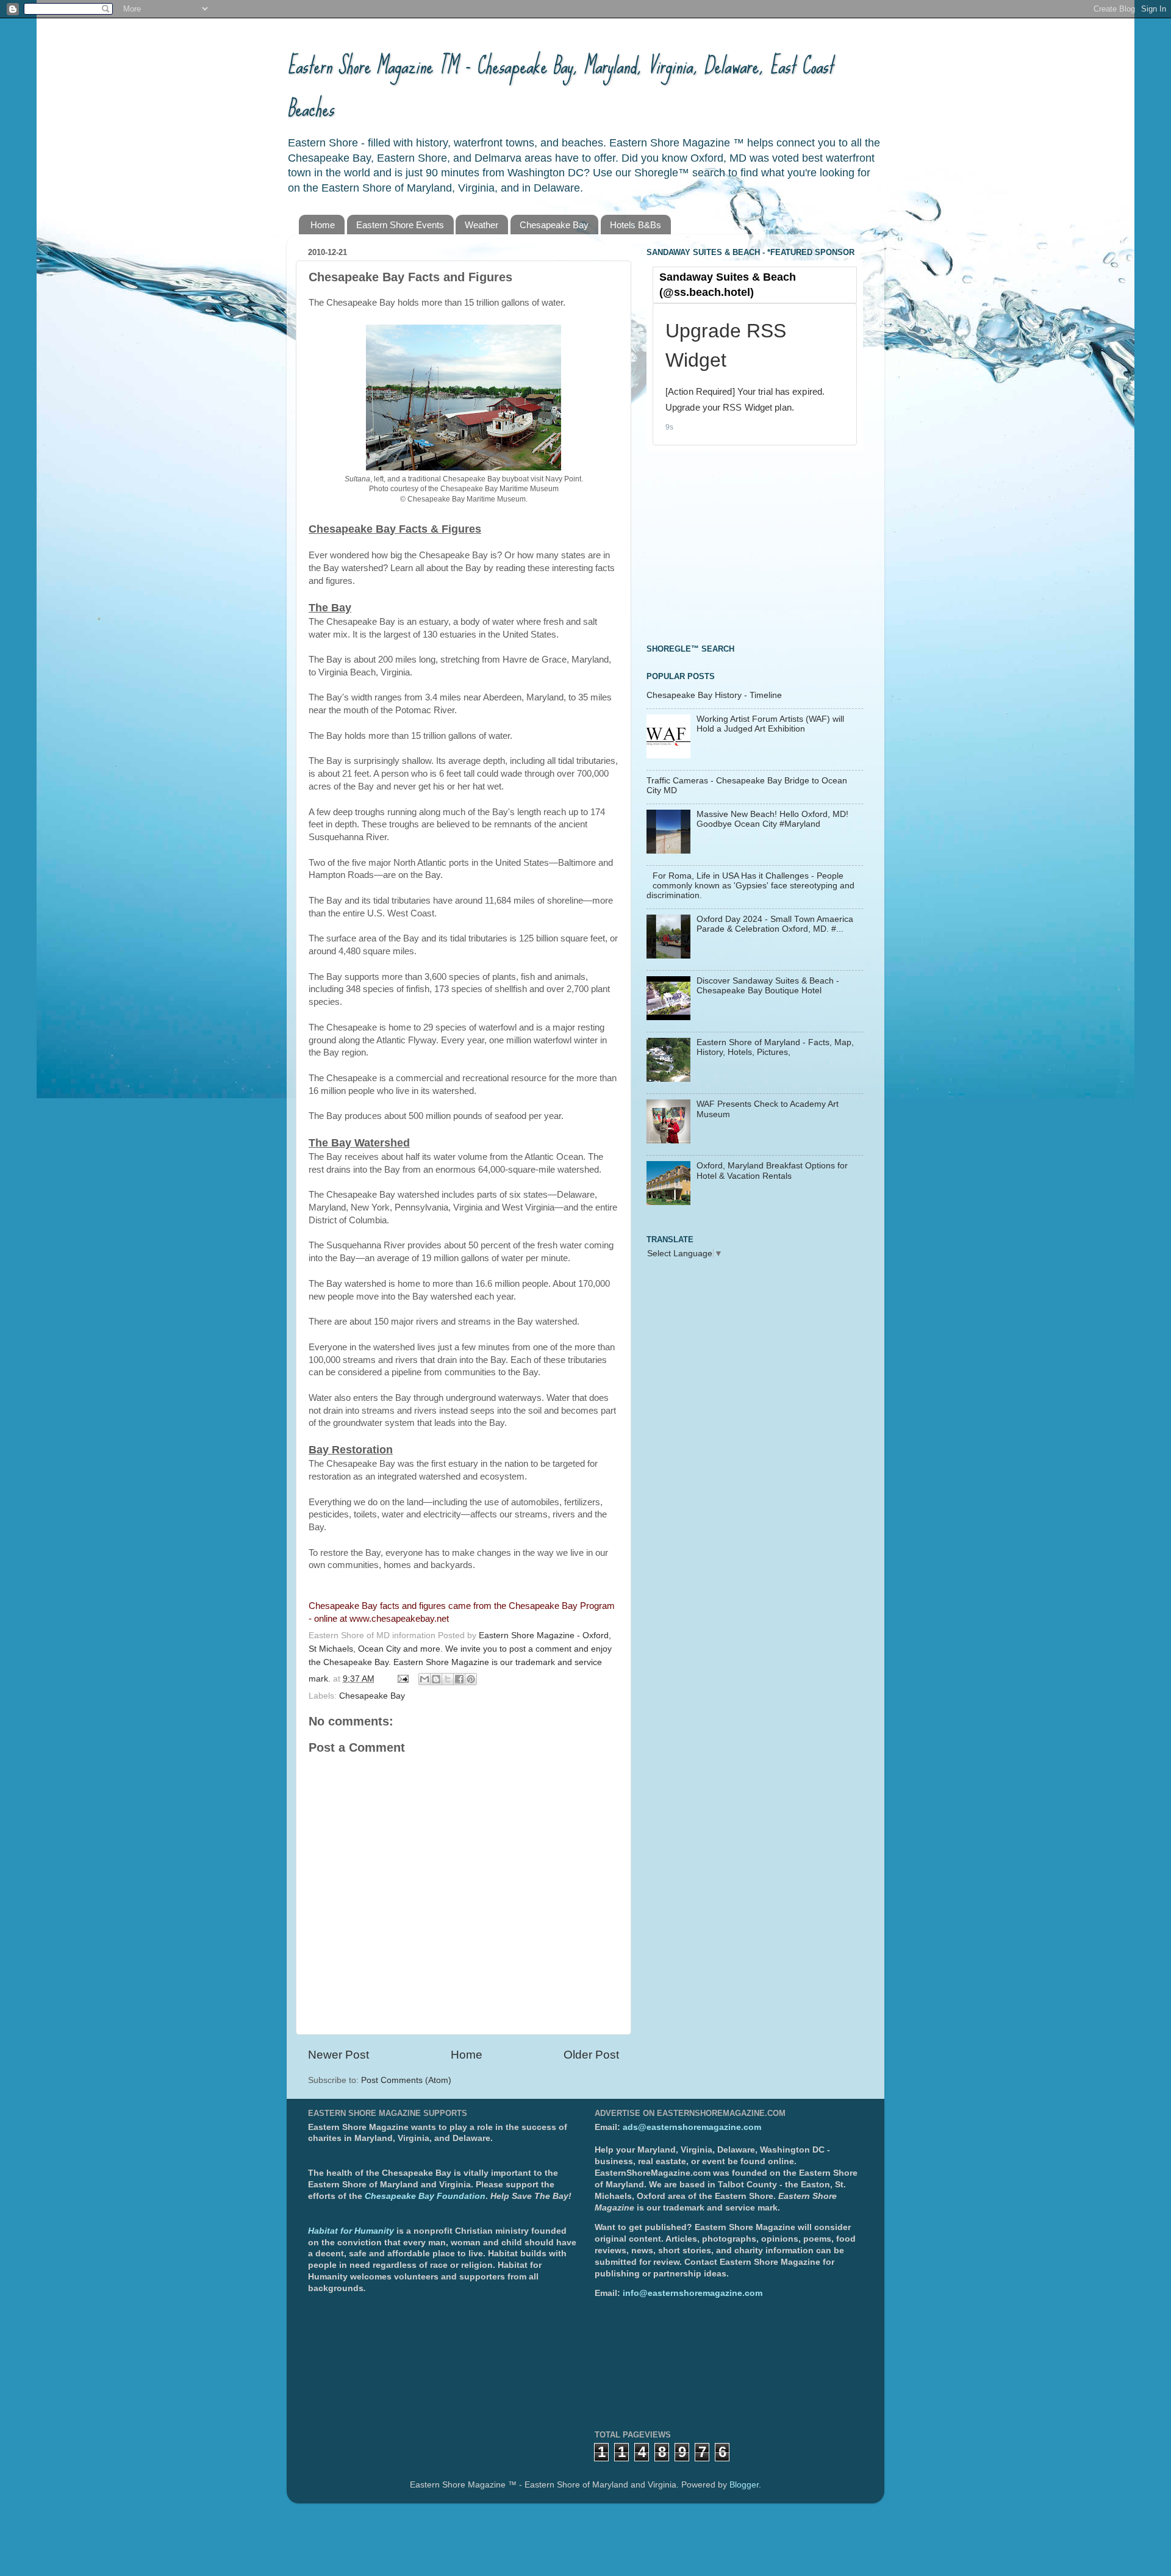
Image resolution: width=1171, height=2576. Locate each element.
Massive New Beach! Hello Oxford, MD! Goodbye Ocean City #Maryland (772, 819)
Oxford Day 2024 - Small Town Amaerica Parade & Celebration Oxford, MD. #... (775, 924)
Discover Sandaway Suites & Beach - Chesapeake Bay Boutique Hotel (768, 986)
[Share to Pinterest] (471, 1679)
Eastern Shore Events (400, 225)
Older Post (591, 2055)
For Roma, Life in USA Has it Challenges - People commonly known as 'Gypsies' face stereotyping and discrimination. (750, 886)
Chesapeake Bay (554, 225)
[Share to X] (448, 1679)
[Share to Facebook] (459, 1679)
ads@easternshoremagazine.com (692, 2127)
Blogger (744, 2485)
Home (323, 225)
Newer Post (338, 2055)
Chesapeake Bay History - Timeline (714, 695)
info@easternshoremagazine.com (693, 2293)
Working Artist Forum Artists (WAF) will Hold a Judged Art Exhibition (770, 724)
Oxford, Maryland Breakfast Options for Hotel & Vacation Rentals (772, 1171)
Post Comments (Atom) (406, 2080)
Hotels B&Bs (636, 225)
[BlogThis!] (436, 1679)
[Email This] (424, 1679)
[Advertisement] (738, 546)
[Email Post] (402, 1679)
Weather (482, 225)
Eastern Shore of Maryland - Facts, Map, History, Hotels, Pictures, (775, 1047)
